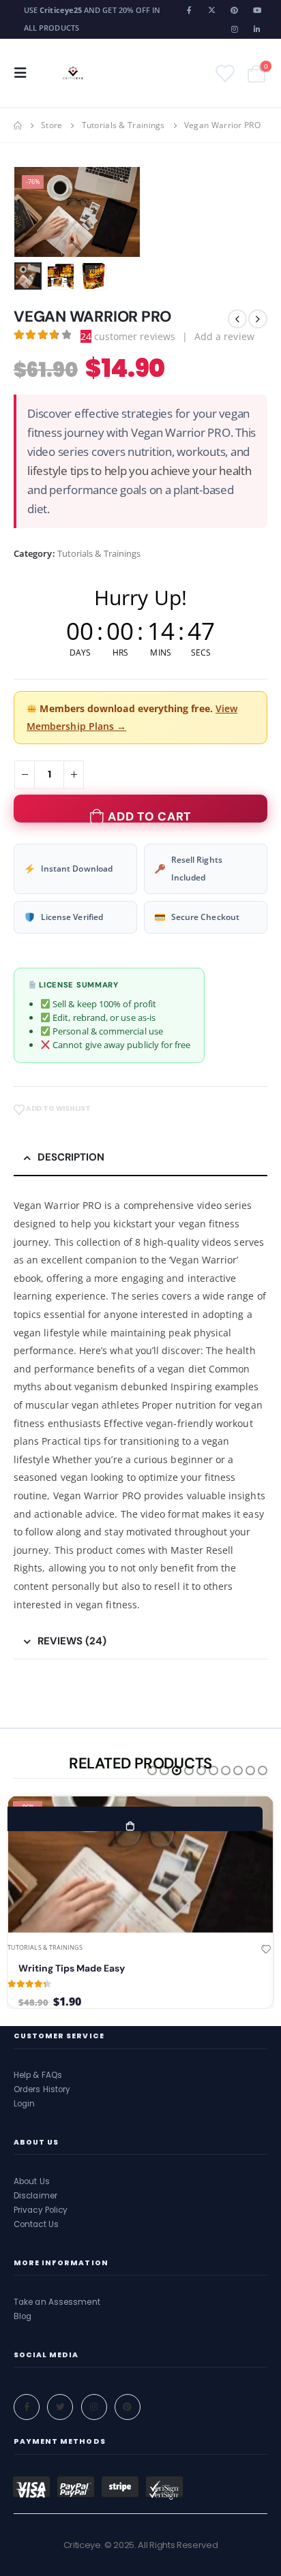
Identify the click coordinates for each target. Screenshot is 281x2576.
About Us (32, 2181)
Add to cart (149, 816)
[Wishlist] (224, 73)
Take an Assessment (57, 2302)
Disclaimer (35, 2196)
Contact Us (36, 2224)
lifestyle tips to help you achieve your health (139, 471)
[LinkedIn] (257, 29)
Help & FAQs (38, 2075)
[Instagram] (235, 29)
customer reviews (128, 336)
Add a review (224, 336)
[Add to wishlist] (266, 1950)
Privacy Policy (41, 2210)
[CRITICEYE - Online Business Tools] (73, 73)
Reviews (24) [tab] (72, 1641)
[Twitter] (60, 2407)
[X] (212, 10)
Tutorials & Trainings (99, 553)
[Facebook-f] (27, 2407)
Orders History (42, 2089)
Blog (23, 2316)
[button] (31, 212)
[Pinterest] (235, 10)
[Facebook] (190, 10)
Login (25, 2104)
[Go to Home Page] (18, 125)
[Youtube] (257, 10)
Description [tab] (71, 1157)
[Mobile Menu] (25, 73)
